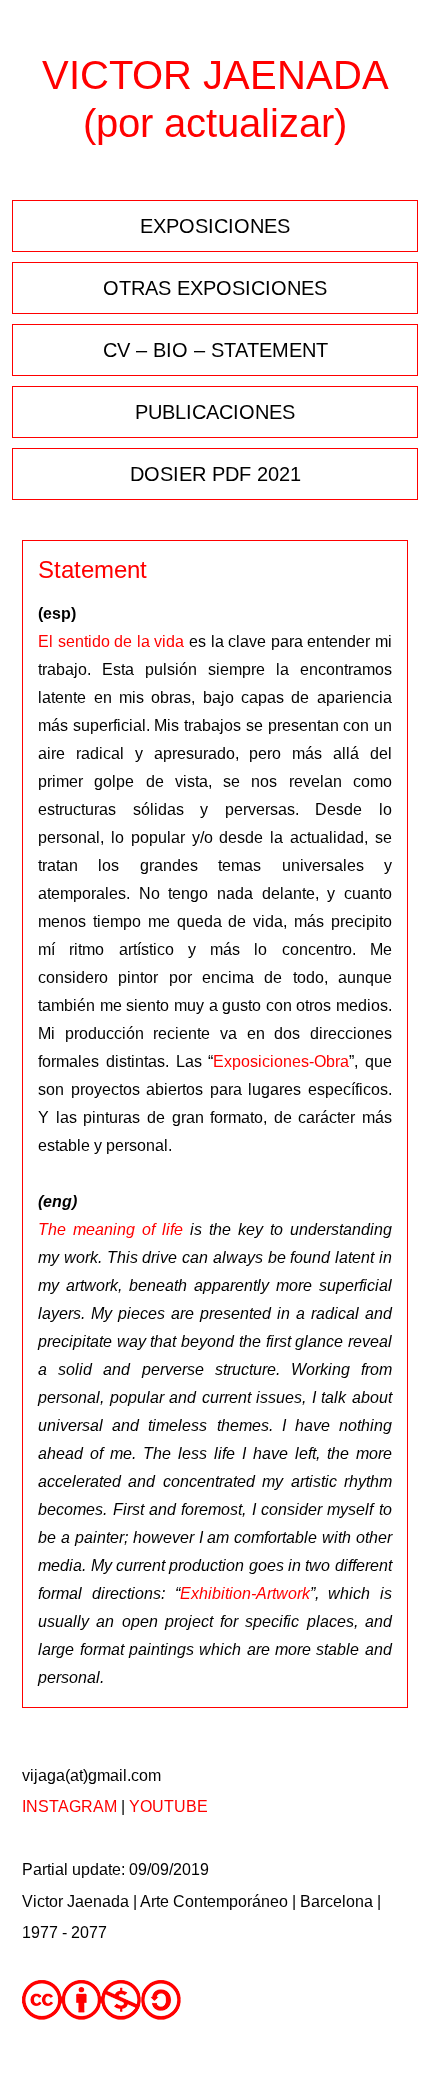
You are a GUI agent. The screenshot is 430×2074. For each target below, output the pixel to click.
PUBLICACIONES (215, 412)
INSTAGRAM (69, 1806)
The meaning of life (110, 1229)
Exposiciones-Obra (281, 1061)
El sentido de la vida (111, 641)
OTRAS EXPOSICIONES (215, 288)
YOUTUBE (168, 1806)
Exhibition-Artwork (245, 1593)
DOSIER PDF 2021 (215, 474)
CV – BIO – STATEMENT (215, 350)
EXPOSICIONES (215, 226)
